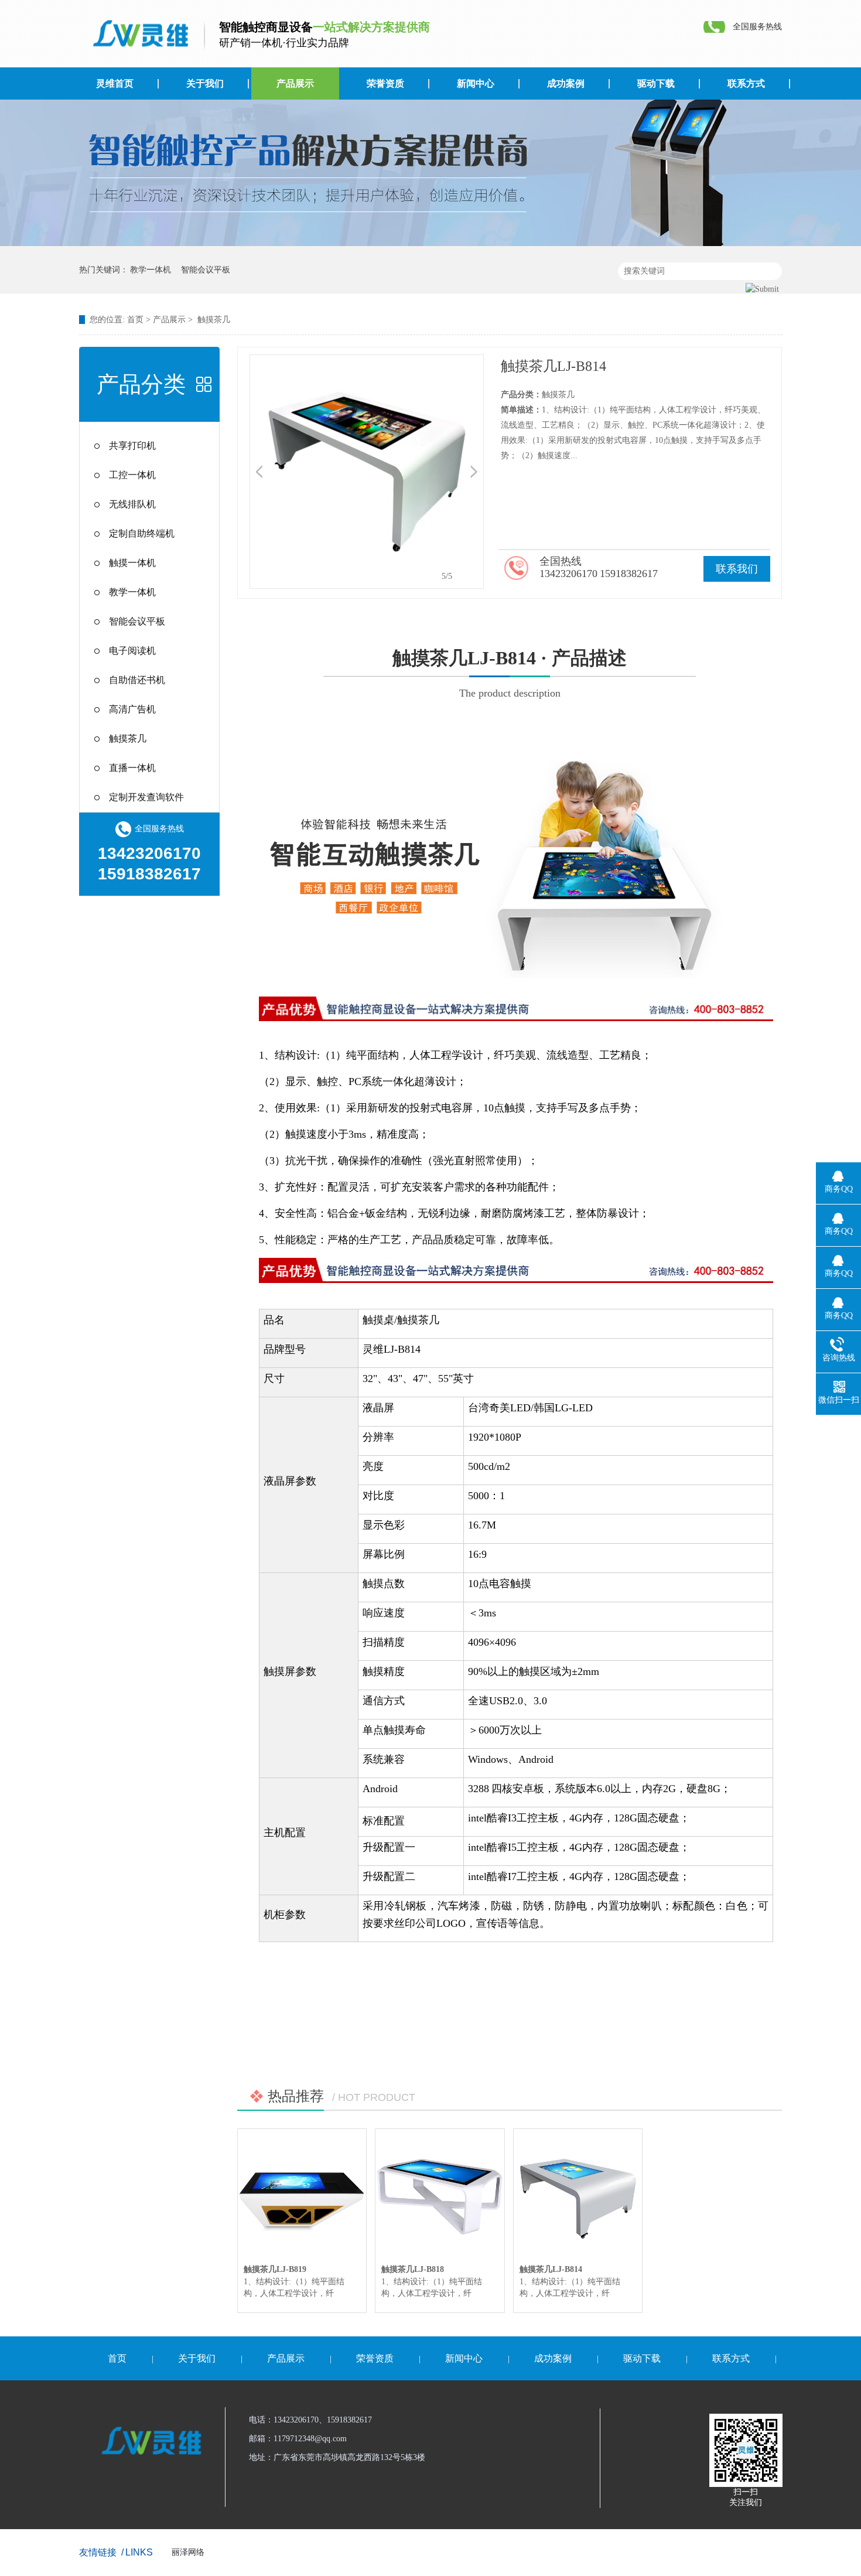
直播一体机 (132, 768)
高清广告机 (132, 709)
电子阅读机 (132, 651)
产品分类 (141, 384)
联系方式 (746, 83)
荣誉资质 (385, 83)
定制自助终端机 (142, 533)
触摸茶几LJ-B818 (413, 2269)
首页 (135, 320)
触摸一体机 (132, 563)
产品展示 (295, 83)
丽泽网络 (188, 2552)
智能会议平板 (206, 270)
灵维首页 (115, 83)
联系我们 (737, 569)
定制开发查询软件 (146, 797)
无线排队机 (132, 504)
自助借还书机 (137, 680)
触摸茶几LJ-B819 (275, 2269)
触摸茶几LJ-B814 (551, 2269)
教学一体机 (151, 270)
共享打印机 (132, 446)
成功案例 (566, 83)
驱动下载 (656, 83)
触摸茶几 (214, 320)
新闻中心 (476, 83)
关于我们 (205, 83)
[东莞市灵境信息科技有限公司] (138, 34)
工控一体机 (132, 475)
